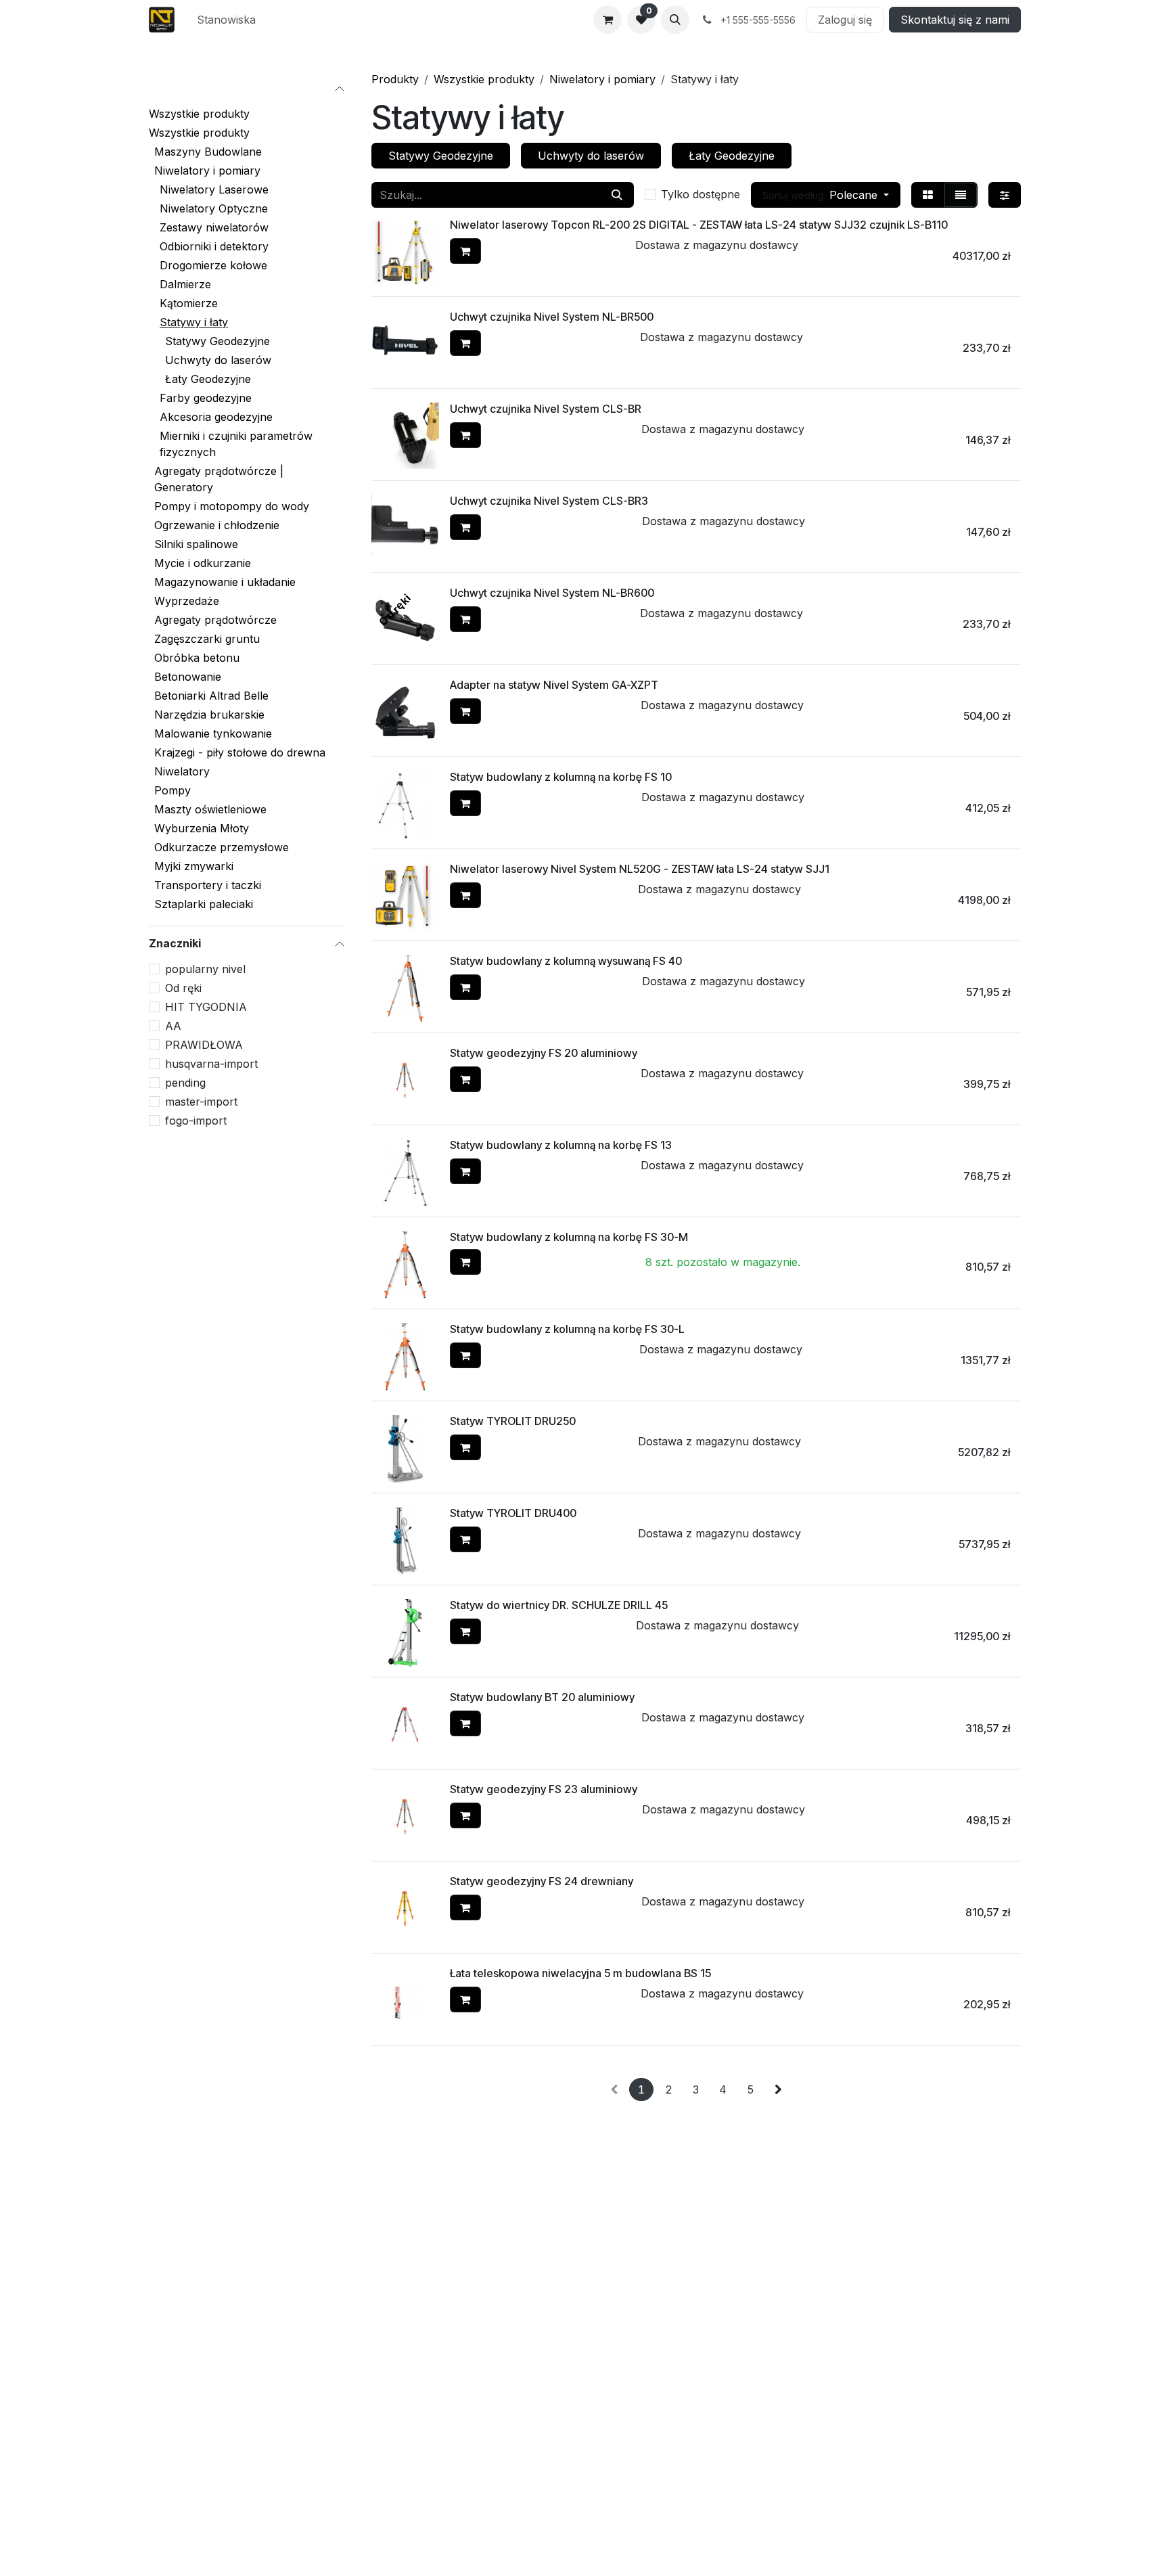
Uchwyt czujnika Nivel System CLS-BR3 (549, 501)
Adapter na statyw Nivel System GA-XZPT (554, 685)
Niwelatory (182, 771)
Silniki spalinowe (196, 544)
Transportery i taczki (208, 885)
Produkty (395, 79)
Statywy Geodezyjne (217, 341)
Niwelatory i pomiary (207, 171)
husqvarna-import (211, 1064)
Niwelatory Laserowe (214, 189)
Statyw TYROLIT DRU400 (513, 1513)
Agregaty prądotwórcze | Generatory (219, 479)
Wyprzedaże (187, 601)
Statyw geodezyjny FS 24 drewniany (542, 1881)
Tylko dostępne (701, 194)
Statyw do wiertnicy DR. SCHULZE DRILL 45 (559, 1605)
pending (185, 1083)
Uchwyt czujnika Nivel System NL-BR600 (552, 593)
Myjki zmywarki (194, 866)
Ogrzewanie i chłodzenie (217, 525)
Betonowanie (188, 677)
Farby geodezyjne (206, 398)
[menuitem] (226, 20)
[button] (675, 20)
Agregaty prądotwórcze (215, 620)
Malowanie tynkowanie (213, 733)
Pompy (173, 790)
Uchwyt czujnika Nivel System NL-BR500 (552, 317)
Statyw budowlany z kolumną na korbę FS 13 (561, 1145)
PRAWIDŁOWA (204, 1045)
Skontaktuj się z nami (955, 20)
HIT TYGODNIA (206, 1007)
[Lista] (961, 195)
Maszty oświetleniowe (210, 809)
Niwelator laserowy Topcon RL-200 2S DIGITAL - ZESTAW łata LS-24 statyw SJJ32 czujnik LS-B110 (699, 225)
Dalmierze (185, 284)
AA (173, 1026)
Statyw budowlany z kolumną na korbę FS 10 (561, 777)
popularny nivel (205, 969)
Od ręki (183, 988)
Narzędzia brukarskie (209, 715)
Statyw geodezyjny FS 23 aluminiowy (544, 1789)
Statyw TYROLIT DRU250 (513, 1421)
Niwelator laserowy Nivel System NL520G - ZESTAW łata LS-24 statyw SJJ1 (640, 869)
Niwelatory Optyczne (214, 208)
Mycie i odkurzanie (203, 563)
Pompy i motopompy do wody (232, 506)
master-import (201, 1102)
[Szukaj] (617, 195)
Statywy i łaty (194, 322)
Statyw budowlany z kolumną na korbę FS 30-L (567, 1329)
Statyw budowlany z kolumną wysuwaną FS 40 (566, 961)
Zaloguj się (845, 20)
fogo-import (196, 1121)
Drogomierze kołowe (213, 265)
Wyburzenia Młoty (202, 828)
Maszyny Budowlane (208, 152)
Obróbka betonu (197, 658)
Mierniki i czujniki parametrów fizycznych (236, 444)
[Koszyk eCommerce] (608, 20)
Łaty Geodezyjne (208, 379)
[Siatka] (928, 195)
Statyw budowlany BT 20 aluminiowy (542, 1697)
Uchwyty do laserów (218, 360)
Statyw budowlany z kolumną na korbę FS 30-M (569, 1237)
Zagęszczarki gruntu (207, 639)
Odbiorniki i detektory (214, 246)
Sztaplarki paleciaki (204, 904)
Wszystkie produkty (199, 114)
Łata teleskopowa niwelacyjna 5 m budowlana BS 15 (580, 1973)
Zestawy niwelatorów (214, 227)
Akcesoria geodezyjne (216, 417)
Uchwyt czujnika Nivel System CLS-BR (546, 409)
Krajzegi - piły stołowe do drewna (240, 752)
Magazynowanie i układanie (225, 582)
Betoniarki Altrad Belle (211, 696)
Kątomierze (189, 303)
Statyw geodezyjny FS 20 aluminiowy (544, 1053)
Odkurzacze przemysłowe (222, 847)
